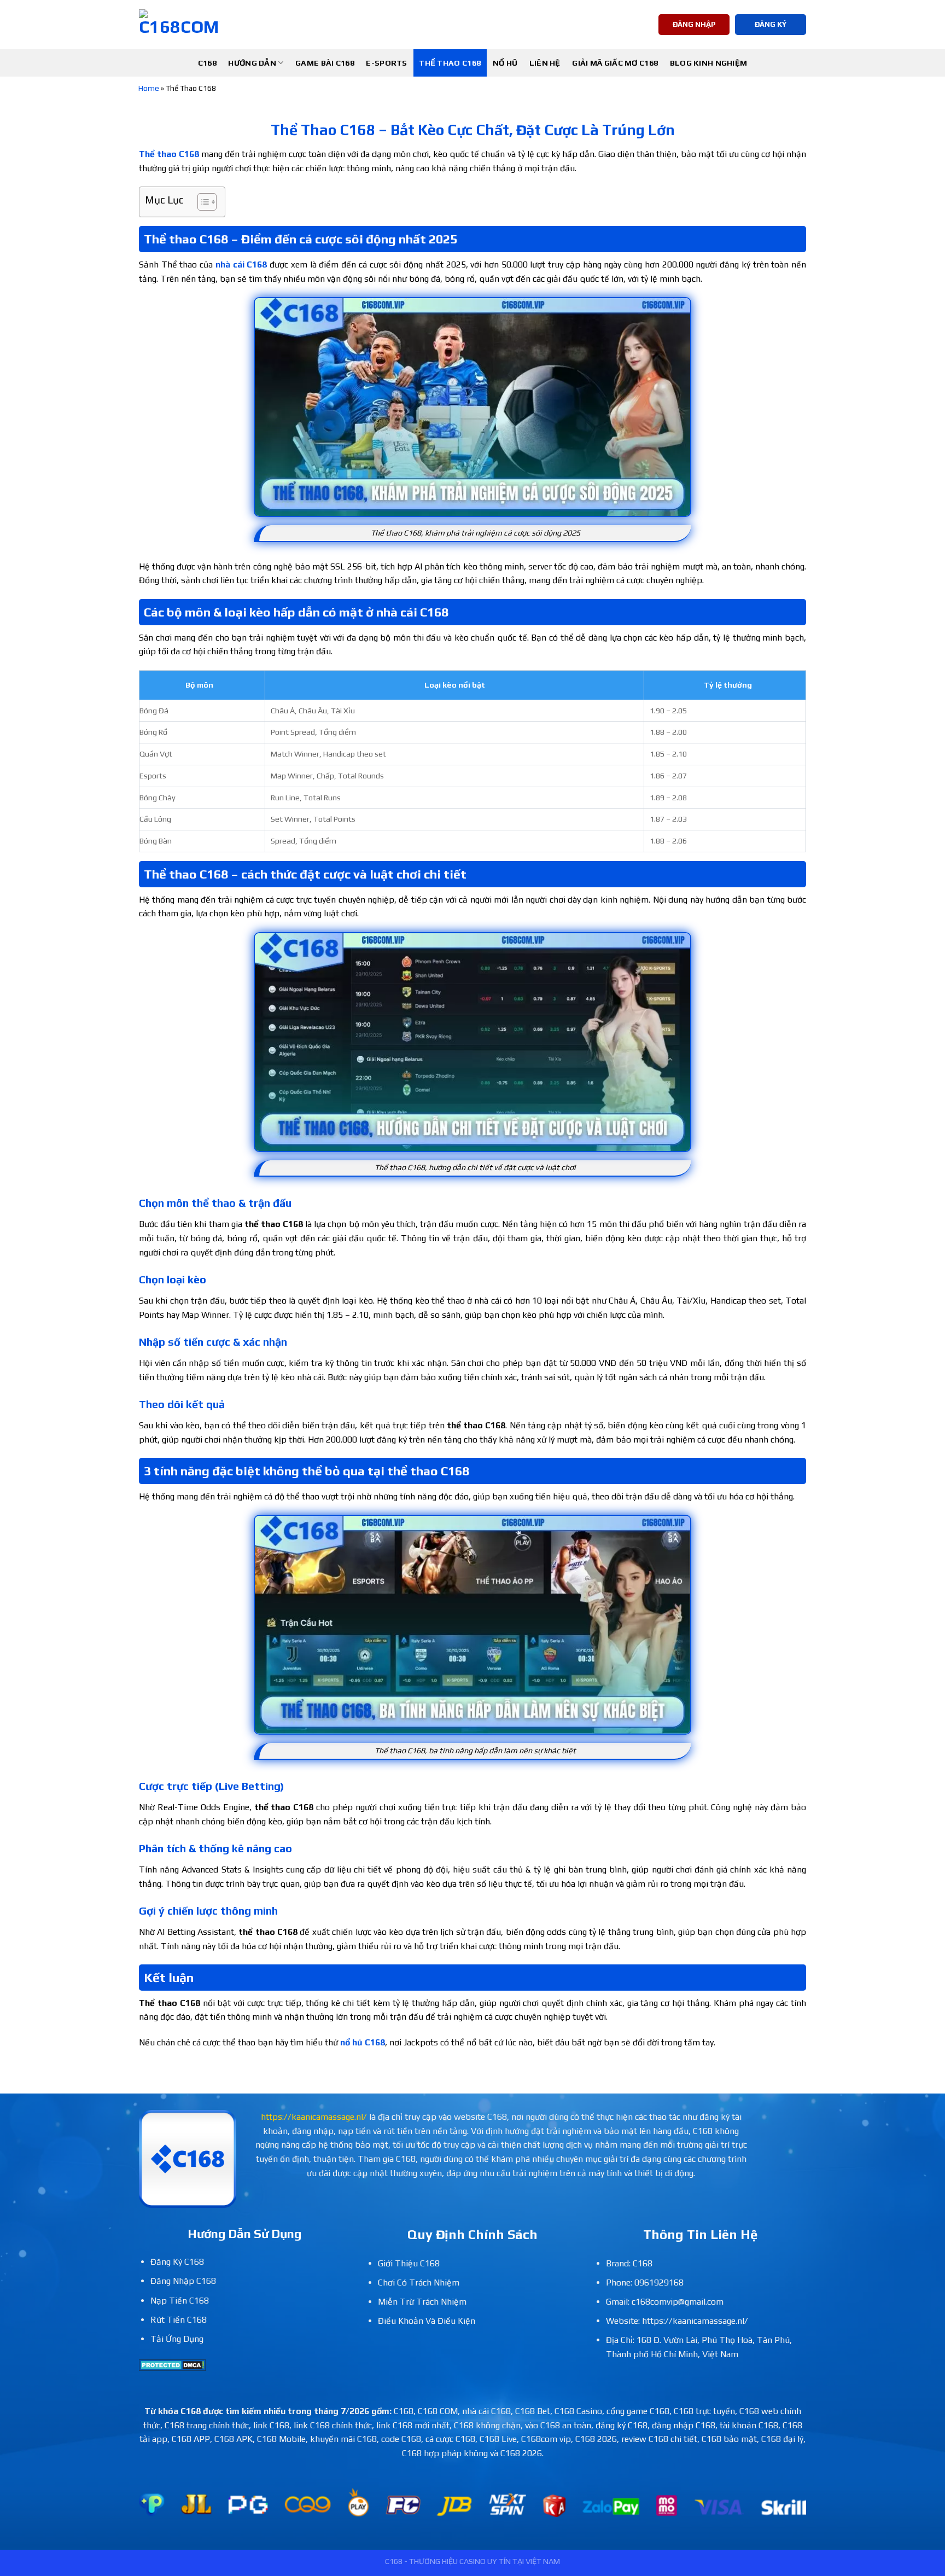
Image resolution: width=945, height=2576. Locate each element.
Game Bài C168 (325, 63)
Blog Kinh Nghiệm (709, 63)
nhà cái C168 (241, 264)
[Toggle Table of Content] (202, 202)
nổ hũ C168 (363, 2042)
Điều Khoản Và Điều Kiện (427, 2321)
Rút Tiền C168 (179, 2320)
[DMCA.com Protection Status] (173, 2364)
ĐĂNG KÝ (771, 24)
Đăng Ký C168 (177, 2262)
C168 (207, 63)
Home (149, 88)
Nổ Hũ (505, 63)
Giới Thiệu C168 (409, 2263)
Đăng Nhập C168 (183, 2281)
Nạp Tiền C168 (180, 2301)
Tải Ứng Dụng (177, 2339)
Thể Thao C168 (450, 63)
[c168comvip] (179, 25)
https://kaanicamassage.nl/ (314, 2117)
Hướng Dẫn (252, 63)
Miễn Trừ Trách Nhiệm (422, 2302)
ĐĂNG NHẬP (694, 24)
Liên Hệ (545, 63)
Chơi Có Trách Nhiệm (419, 2283)
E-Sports (386, 63)
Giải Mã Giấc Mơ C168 (615, 63)
